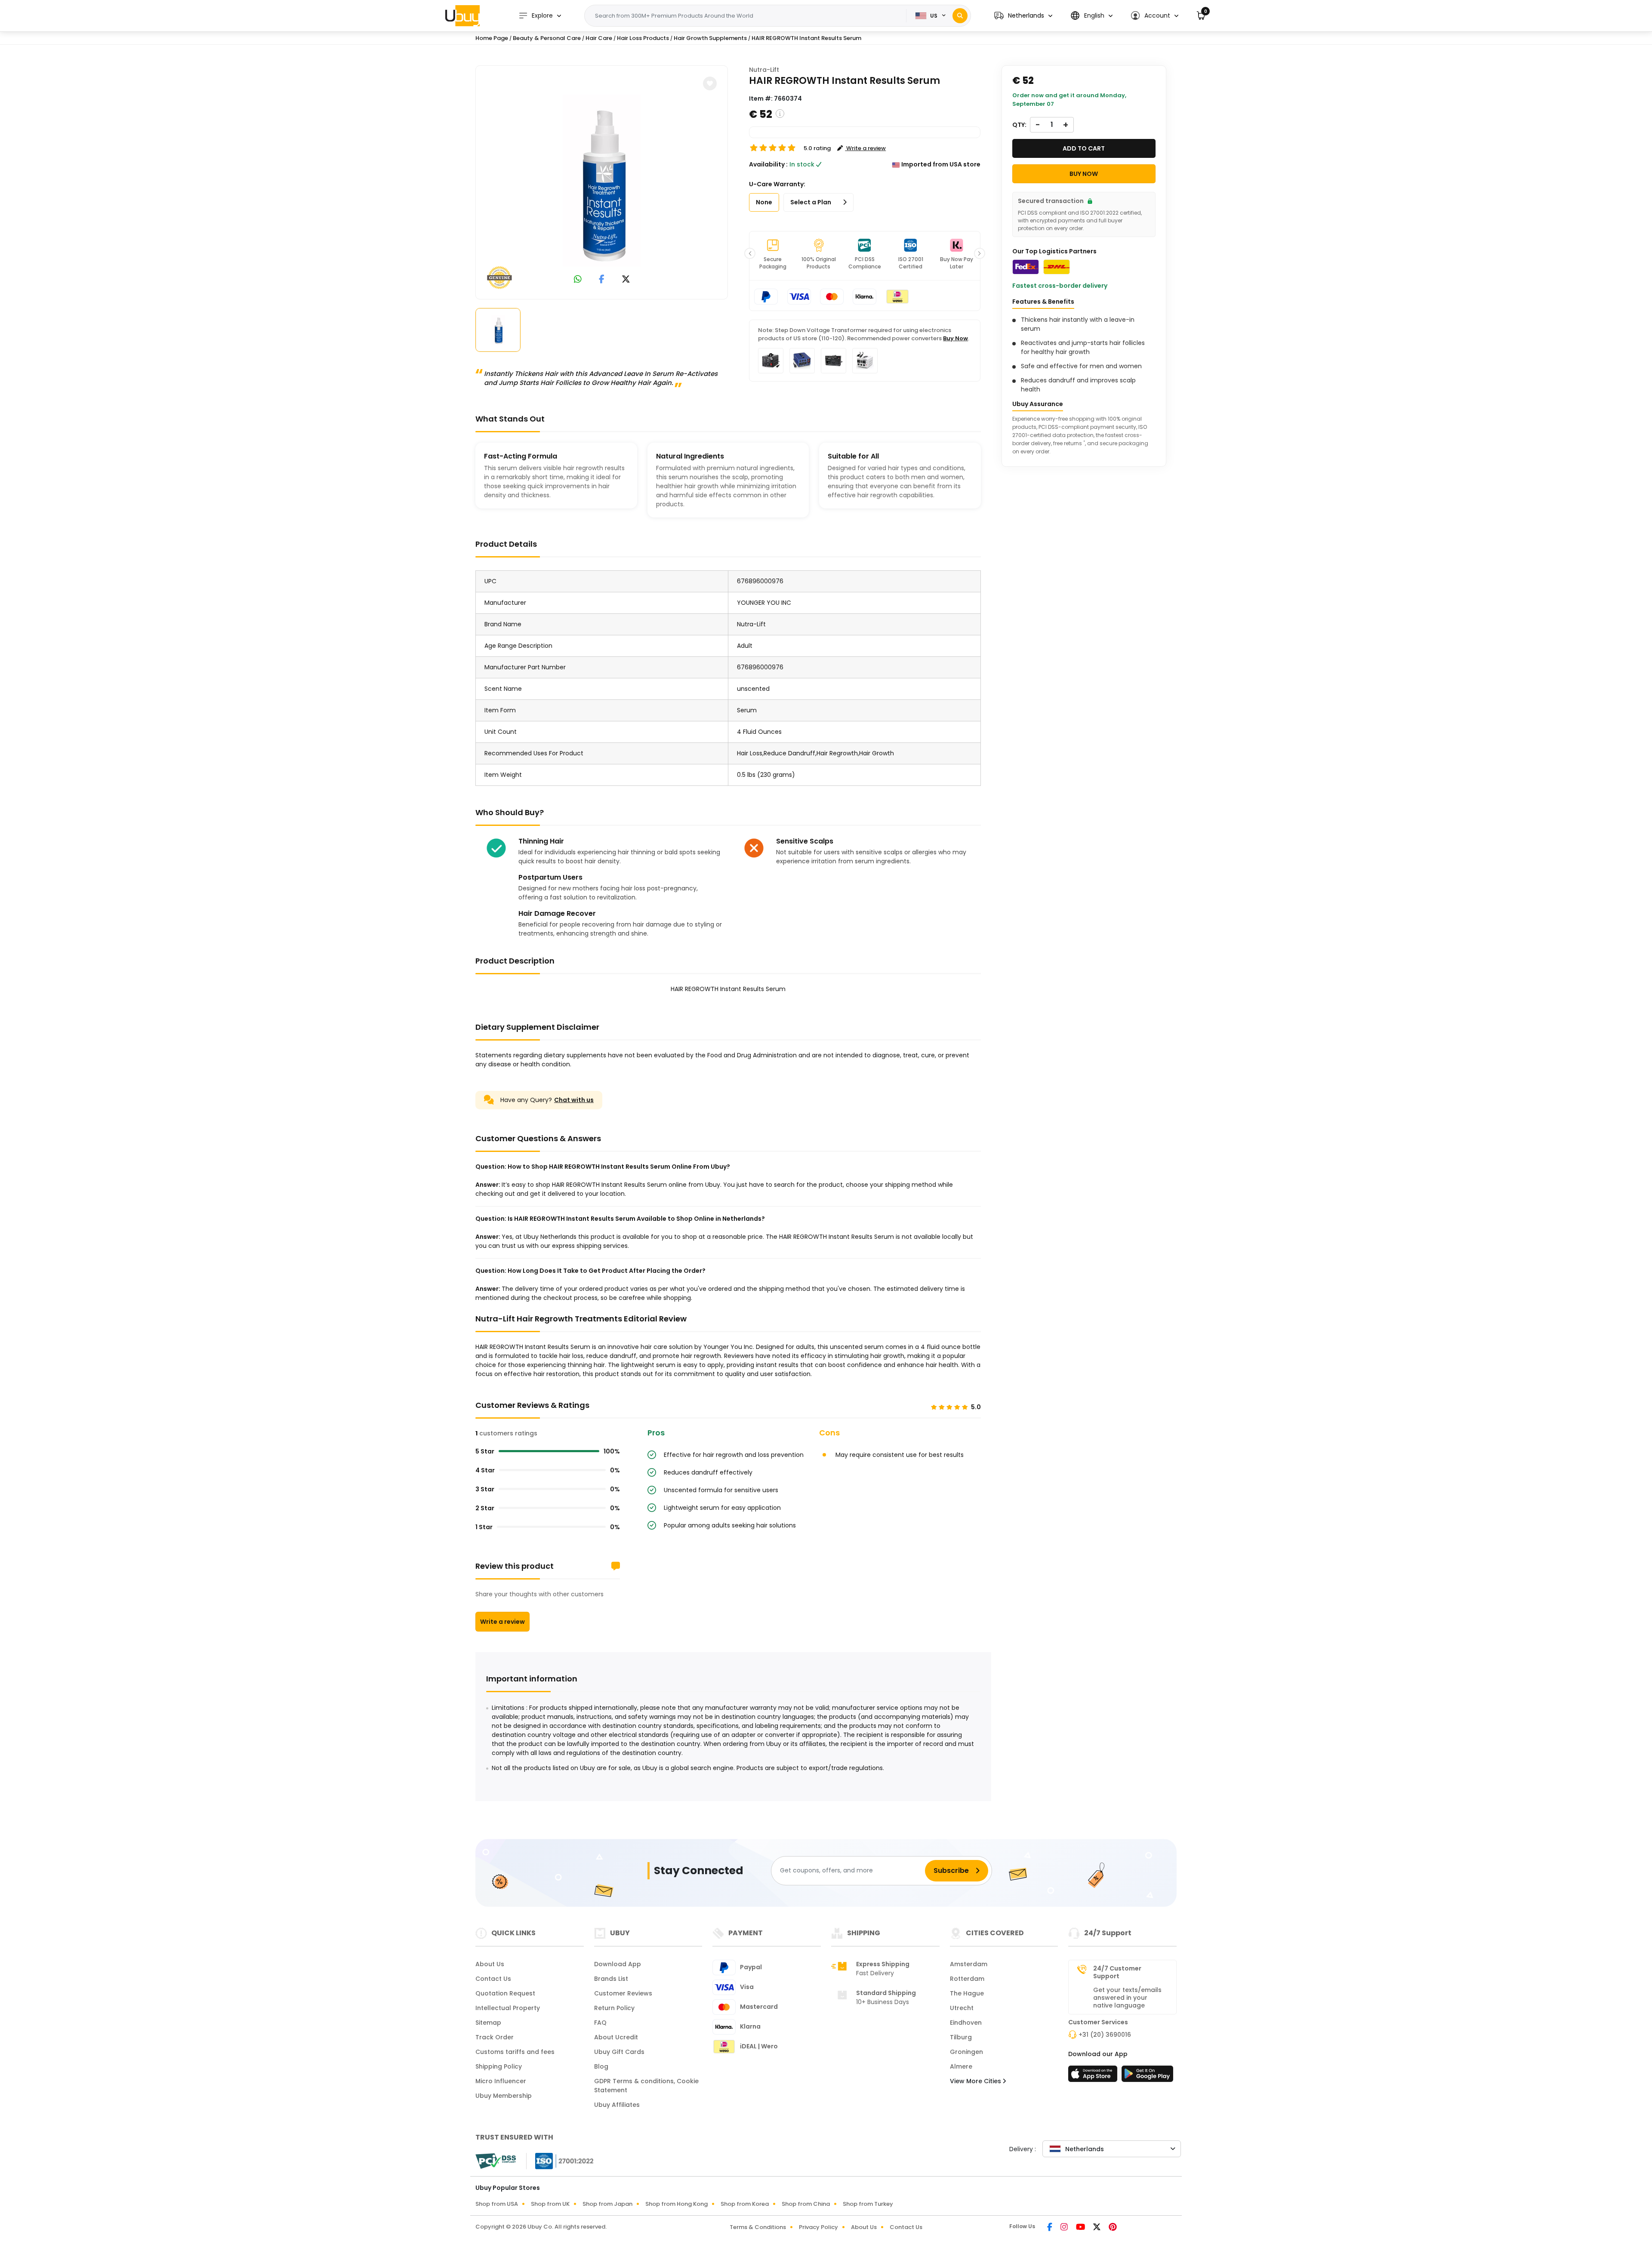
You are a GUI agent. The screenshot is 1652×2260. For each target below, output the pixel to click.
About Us (490, 1964)
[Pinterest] (1113, 2228)
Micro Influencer (501, 2081)
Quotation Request (505, 1993)
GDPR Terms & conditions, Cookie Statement (646, 2086)
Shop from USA (497, 2204)
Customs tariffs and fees (515, 2052)
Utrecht (962, 2008)
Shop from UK (550, 2204)
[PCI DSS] (496, 2161)
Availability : (768, 164)
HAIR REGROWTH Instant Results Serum (806, 38)
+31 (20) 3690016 (1105, 2035)
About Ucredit (616, 2037)
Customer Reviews (623, 1993)
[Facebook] (1050, 2228)
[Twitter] (1097, 2228)
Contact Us (493, 1979)
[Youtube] (1081, 2228)
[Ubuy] (462, 15)
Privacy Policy (818, 2227)
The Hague (967, 1993)
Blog (601, 2066)
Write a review (502, 1622)
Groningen (966, 2052)
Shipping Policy (499, 2066)
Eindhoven (966, 2023)
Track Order (495, 2037)
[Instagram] (1065, 2228)
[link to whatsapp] (578, 280)
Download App (618, 1964)
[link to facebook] (602, 280)
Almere (961, 2066)
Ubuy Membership (504, 2096)
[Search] (960, 16)
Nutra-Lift (764, 70)
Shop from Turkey (868, 2204)
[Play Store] (1147, 2076)
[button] (1023, 16)
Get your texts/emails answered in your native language (1127, 1998)
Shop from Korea (745, 2204)
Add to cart (1084, 148)
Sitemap (488, 2023)
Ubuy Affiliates (617, 2105)
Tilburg (961, 2037)
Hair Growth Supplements (710, 38)
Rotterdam (967, 1979)
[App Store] (1094, 2076)
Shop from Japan (607, 2204)
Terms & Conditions (758, 2227)
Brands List (611, 1979)
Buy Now (955, 338)
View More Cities (976, 2081)
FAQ (600, 2023)
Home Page (492, 38)
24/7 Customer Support (1117, 1972)
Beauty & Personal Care (547, 38)
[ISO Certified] (560, 2161)
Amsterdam (969, 1964)
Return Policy (614, 2008)
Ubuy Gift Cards (619, 2052)
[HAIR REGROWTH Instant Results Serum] (602, 181)
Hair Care (599, 38)
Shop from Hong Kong (677, 2204)
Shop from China (806, 2204)
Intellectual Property (508, 2008)
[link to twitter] (626, 280)
